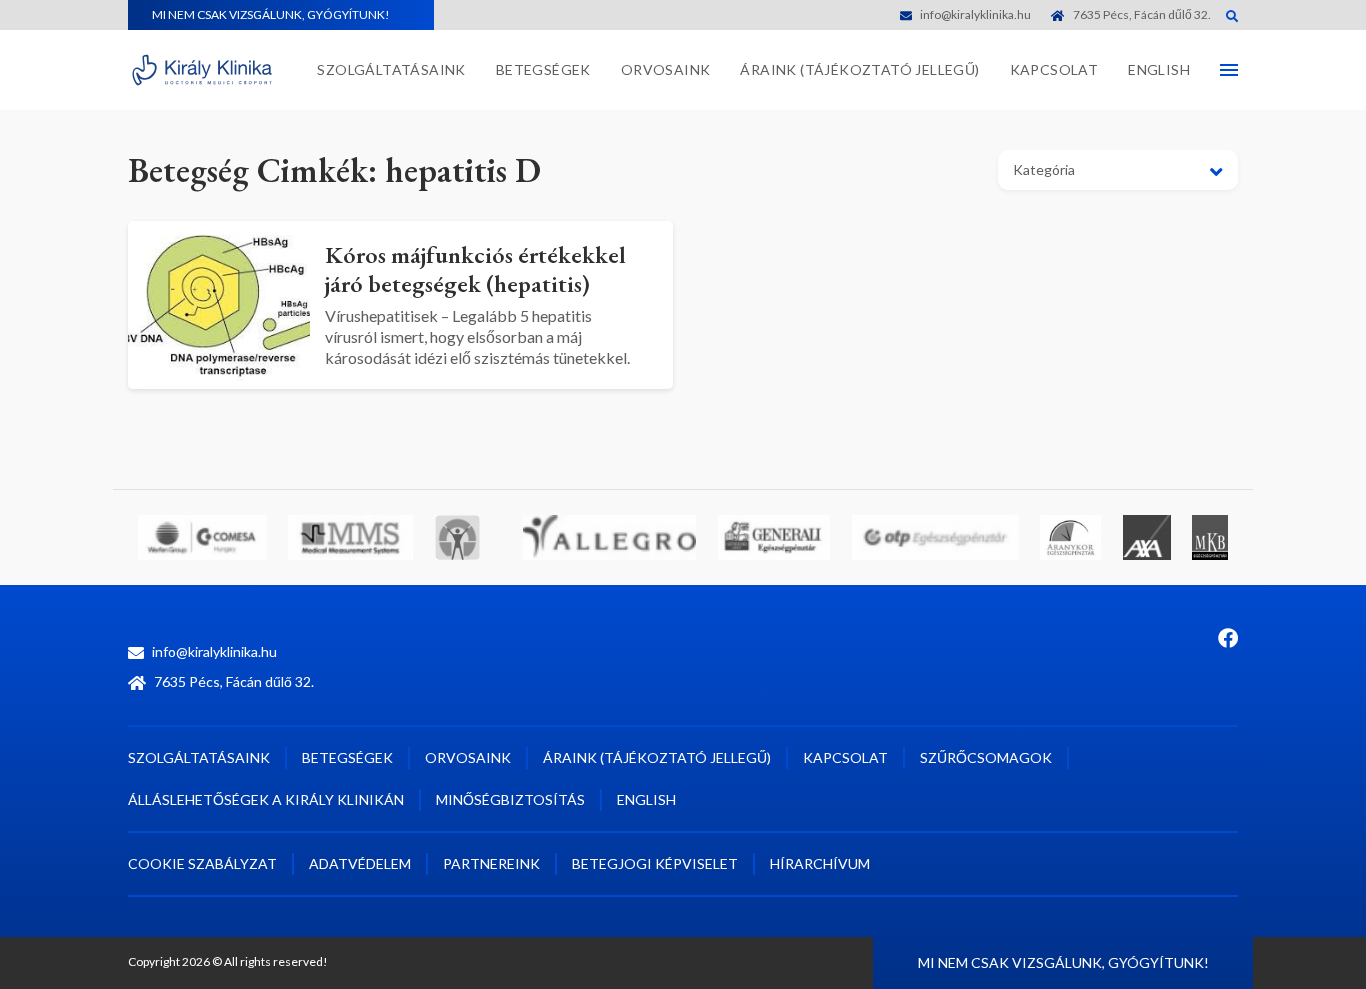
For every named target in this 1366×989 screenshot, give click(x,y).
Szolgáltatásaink (391, 69)
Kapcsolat (1054, 69)
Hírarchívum (820, 863)
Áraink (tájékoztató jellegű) (859, 69)
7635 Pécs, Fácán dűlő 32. (1142, 14)
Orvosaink (666, 69)
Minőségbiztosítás (510, 799)
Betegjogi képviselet (655, 863)
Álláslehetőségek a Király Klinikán (266, 799)
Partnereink (491, 863)
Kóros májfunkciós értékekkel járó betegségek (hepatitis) (475, 269)
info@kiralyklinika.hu (975, 14)
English (1159, 69)
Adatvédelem (360, 863)
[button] (1118, 170)
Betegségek (543, 69)
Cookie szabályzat (202, 863)
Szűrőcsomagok (986, 757)
